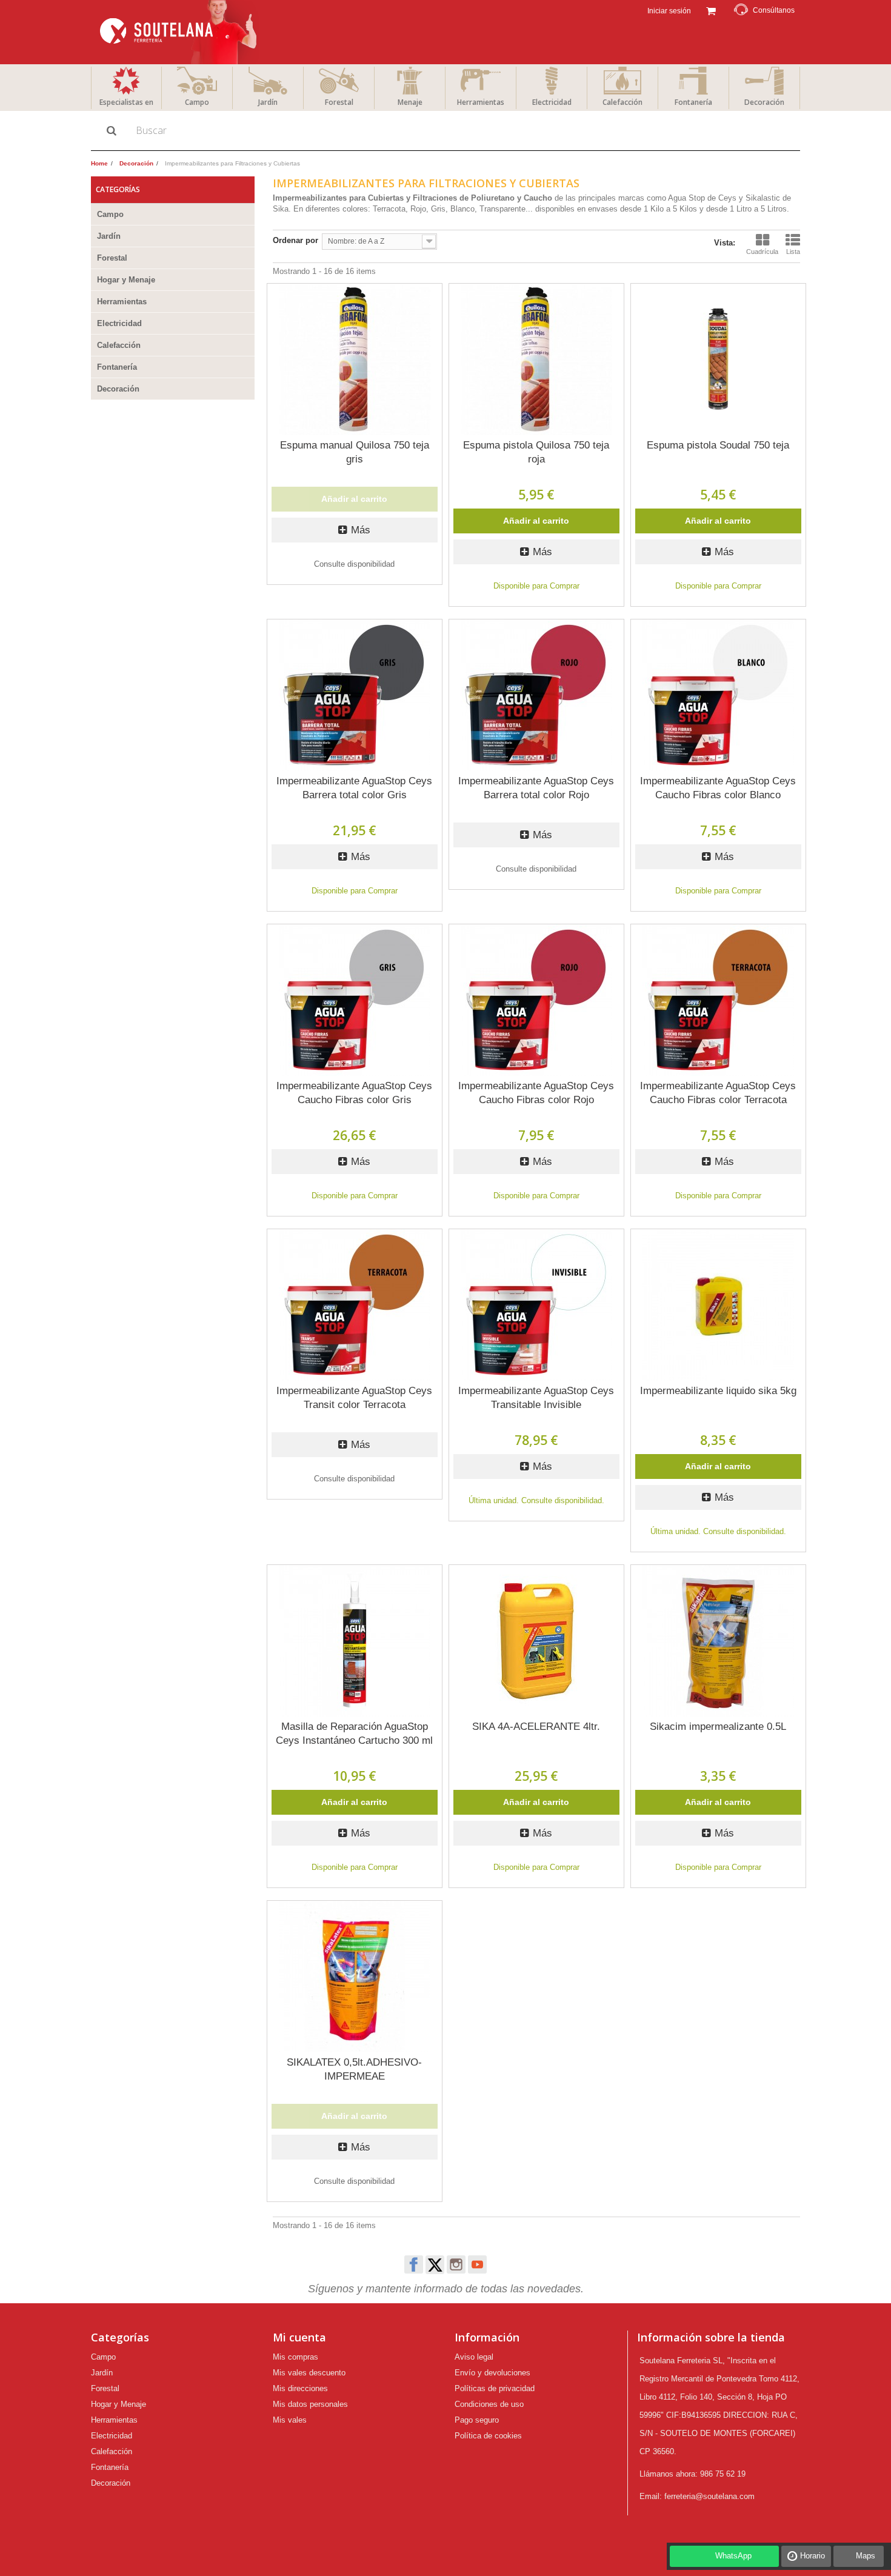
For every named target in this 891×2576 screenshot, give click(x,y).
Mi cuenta (299, 2337)
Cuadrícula (762, 252)
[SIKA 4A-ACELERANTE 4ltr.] (536, 1641)
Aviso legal (474, 2357)
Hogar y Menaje (126, 280)
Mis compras (295, 2357)
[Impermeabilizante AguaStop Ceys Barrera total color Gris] (355, 695)
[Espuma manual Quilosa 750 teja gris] (355, 359)
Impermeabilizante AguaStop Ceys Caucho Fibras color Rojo (536, 1093)
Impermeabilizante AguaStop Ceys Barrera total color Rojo (536, 788)
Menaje (410, 102)
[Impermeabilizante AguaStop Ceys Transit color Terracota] (355, 1305)
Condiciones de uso (489, 2404)
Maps (866, 2556)
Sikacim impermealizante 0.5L (718, 1727)
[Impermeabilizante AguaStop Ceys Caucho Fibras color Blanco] (718, 695)
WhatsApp (733, 2556)
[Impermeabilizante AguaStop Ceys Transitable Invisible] (536, 1305)
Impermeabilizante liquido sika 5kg (718, 1391)
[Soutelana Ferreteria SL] (180, 32)
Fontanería (693, 102)
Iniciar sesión (668, 11)
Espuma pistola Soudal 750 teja (718, 445)
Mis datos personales (310, 2404)
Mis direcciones (300, 2388)
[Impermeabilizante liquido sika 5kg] (718, 1305)
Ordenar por (295, 240)
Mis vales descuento (309, 2373)
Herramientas (481, 102)
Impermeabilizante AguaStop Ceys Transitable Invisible (536, 1398)
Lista (793, 252)
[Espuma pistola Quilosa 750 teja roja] (536, 359)
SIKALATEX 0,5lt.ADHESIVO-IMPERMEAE (354, 2069)
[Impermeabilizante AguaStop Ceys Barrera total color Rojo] (536, 695)
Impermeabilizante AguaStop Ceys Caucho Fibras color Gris (354, 1093)
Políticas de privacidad (495, 2388)
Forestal (339, 102)
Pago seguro (477, 2420)
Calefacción (622, 102)
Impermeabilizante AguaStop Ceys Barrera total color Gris (354, 788)
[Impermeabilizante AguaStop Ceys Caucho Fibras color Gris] (355, 1000)
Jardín (268, 102)
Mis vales (290, 2420)
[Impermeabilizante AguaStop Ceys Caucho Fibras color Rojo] (536, 1000)
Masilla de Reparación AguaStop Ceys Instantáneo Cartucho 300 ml (354, 1733)
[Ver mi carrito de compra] (711, 10)
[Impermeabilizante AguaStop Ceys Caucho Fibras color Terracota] (718, 1000)
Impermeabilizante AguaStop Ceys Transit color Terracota (354, 1398)
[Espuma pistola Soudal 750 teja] (718, 359)
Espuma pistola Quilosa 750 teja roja (536, 452)
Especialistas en (126, 102)
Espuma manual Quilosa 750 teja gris (355, 452)
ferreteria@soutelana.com (709, 2496)
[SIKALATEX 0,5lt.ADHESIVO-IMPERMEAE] (355, 1977)
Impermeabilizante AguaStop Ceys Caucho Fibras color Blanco (718, 788)
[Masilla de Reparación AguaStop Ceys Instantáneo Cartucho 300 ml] (355, 1641)
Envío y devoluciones (492, 2373)
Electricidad (552, 102)
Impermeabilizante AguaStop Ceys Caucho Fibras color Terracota (718, 1093)
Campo (197, 102)
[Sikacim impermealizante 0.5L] (718, 1641)
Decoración (764, 102)
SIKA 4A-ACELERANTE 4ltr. (536, 1727)
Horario (813, 2556)
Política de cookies (488, 2436)
